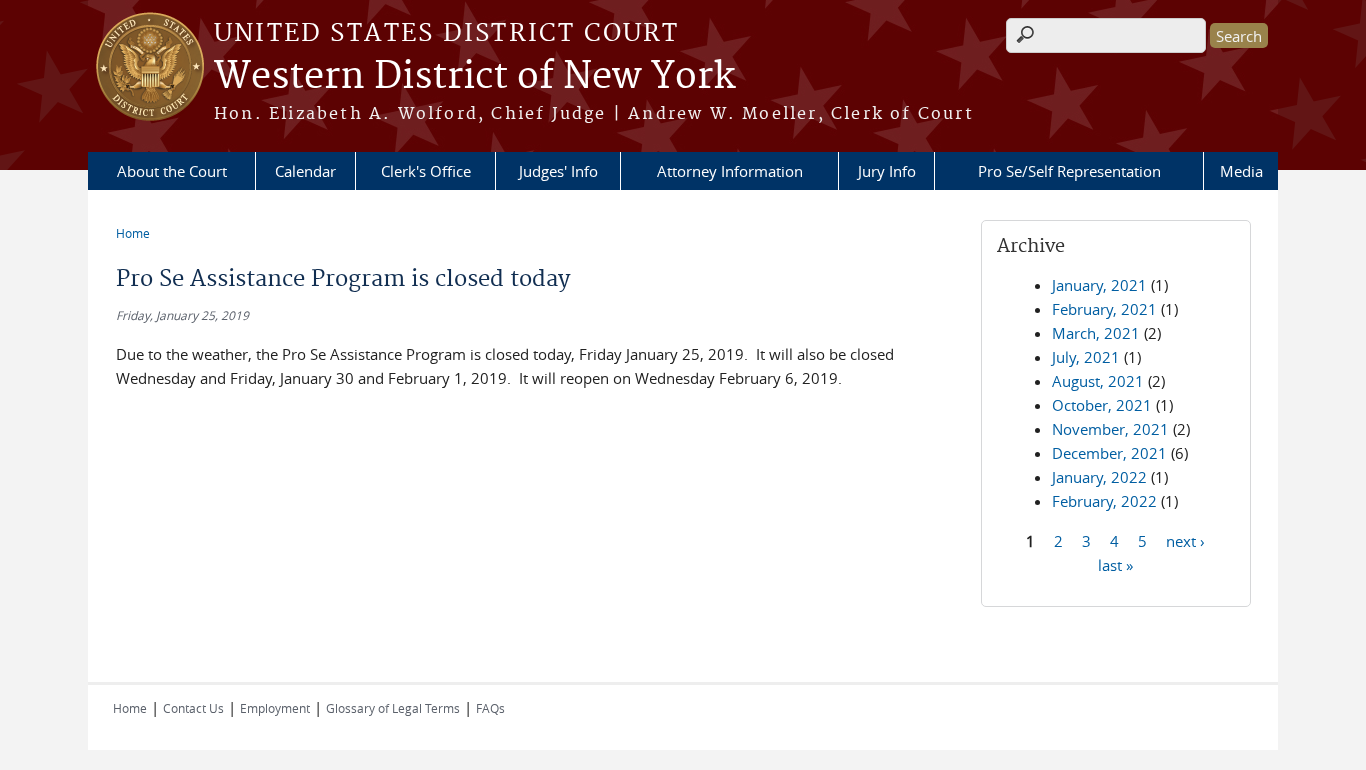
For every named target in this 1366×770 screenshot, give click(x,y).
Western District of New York (474, 77)
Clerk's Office (426, 171)
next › (1185, 540)
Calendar (305, 171)
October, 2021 (1102, 405)
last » (1115, 564)
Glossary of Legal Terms (393, 708)
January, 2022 (1099, 477)
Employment (275, 708)
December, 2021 (1109, 453)
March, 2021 (1096, 333)
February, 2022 (1104, 501)
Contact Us (193, 708)
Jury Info (887, 171)
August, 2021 (1098, 381)
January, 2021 (1099, 285)
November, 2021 (1110, 429)
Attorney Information (730, 171)
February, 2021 (1104, 309)
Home (133, 233)
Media (1241, 171)
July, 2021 (1086, 357)
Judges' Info (558, 171)
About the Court (172, 171)
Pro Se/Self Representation (1069, 171)
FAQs (490, 708)
